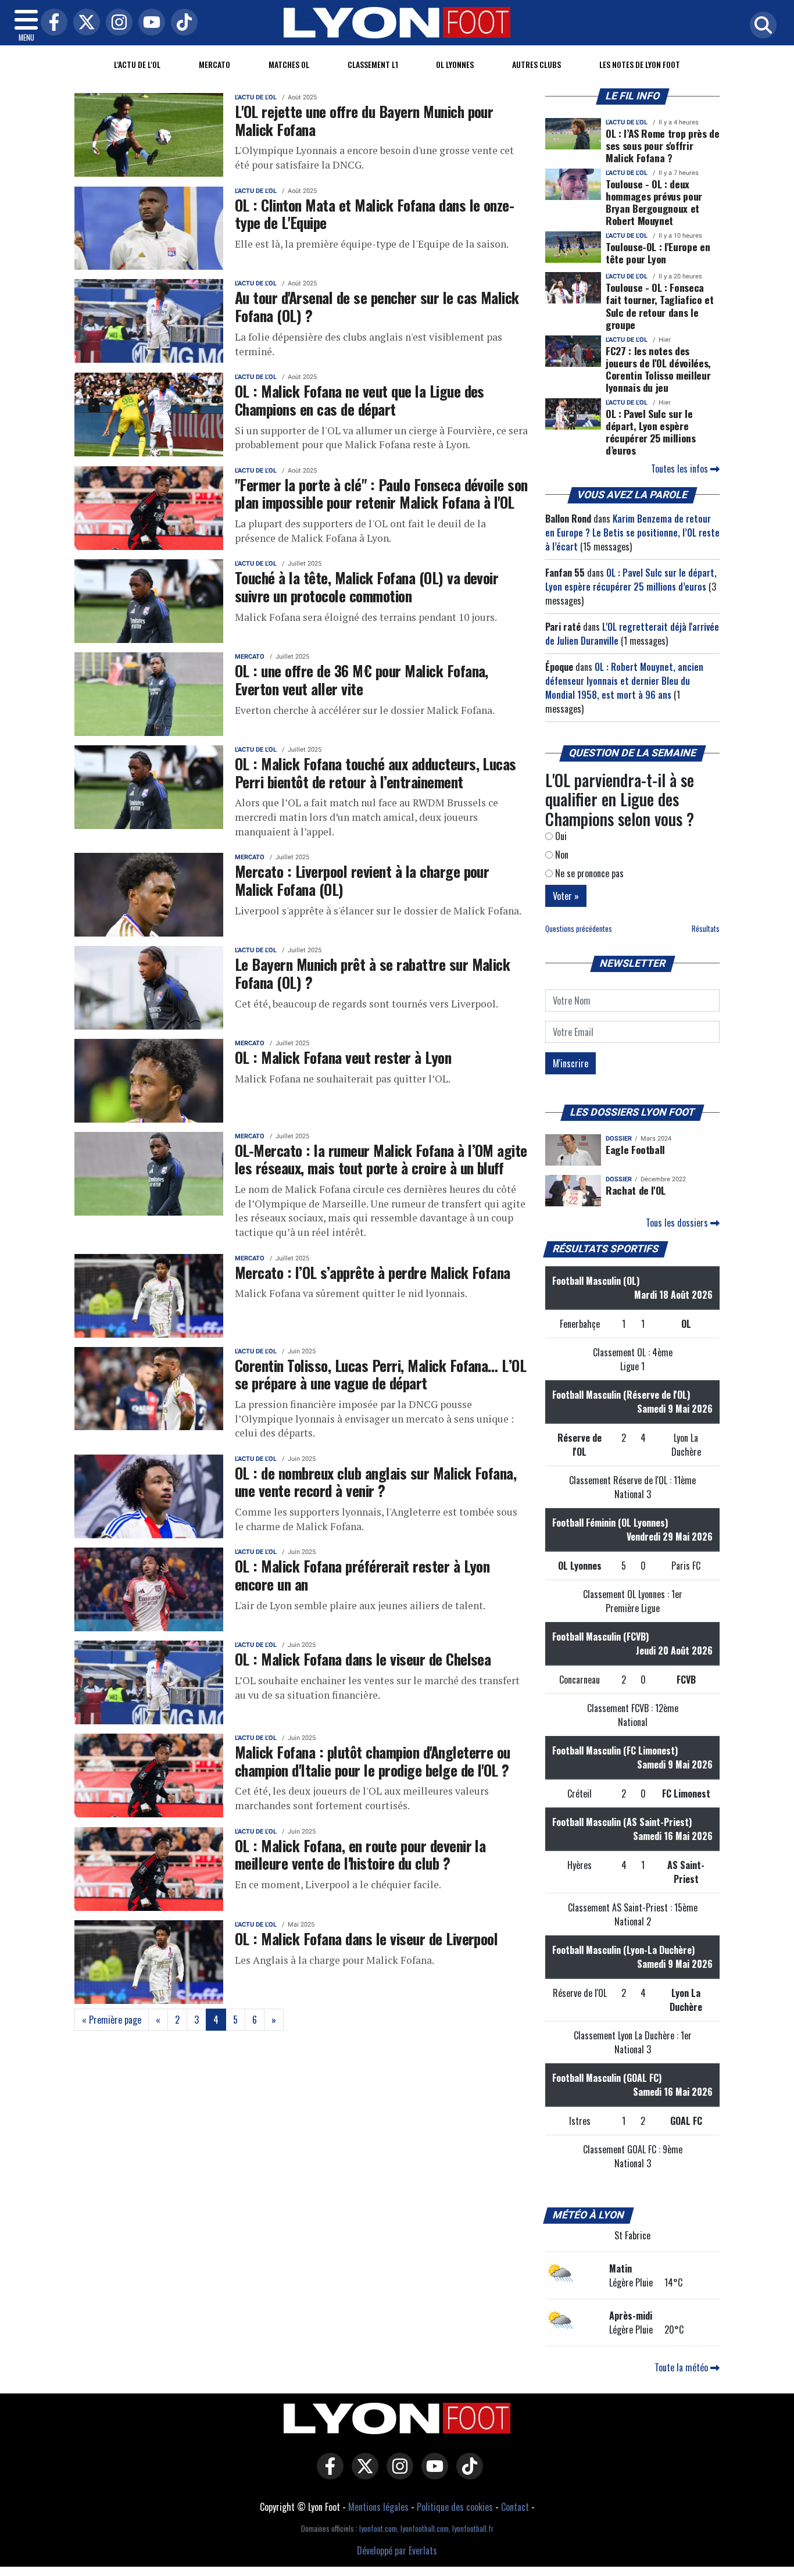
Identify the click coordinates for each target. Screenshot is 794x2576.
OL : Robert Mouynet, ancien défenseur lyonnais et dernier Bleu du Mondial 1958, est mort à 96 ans (624, 681)
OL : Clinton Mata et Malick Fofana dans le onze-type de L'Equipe (374, 214)
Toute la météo (682, 2367)
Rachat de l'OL (636, 1190)
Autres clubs (537, 64)
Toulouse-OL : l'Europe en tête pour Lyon (658, 253)
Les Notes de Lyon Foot (640, 64)
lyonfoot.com (378, 2529)
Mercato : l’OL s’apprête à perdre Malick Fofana (373, 1272)
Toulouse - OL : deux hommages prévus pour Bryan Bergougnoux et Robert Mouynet (654, 202)
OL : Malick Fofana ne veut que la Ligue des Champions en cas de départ (360, 400)
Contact (515, 2507)
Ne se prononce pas (588, 873)
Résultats (706, 929)
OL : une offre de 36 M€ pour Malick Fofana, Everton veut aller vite (362, 679)
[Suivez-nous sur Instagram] (397, 2474)
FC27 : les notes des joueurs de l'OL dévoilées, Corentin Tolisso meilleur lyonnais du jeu (658, 369)
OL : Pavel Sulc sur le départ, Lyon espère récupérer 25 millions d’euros (651, 432)
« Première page (112, 2020)
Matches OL (289, 64)
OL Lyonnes (455, 64)
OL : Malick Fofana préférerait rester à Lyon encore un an (362, 1575)
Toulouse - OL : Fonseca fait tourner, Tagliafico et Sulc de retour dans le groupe (660, 306)
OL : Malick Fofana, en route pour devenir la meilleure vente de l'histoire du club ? (360, 1854)
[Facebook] (51, 23)
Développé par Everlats (397, 2550)
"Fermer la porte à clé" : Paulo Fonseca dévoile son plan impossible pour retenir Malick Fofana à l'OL (381, 493)
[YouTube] (149, 23)
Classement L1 (373, 64)
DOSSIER (619, 1139)
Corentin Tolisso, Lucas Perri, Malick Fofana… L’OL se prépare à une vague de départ (380, 1374)
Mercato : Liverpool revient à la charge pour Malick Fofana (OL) (362, 880)
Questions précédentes (579, 929)
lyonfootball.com (425, 2529)
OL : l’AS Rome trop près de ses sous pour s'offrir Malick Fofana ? (663, 145)
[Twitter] (84, 23)
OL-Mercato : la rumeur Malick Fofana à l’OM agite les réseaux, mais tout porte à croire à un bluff (381, 1159)
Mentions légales (378, 2507)
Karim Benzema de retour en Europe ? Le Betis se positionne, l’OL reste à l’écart (632, 533)
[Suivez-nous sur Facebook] (327, 2474)
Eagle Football (635, 1149)
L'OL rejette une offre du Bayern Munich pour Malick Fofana (364, 120)
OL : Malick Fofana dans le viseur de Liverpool (366, 1938)
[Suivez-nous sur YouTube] (432, 2474)
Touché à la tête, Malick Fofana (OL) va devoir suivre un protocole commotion (366, 586)
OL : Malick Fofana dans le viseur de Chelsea (363, 1659)
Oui (560, 836)
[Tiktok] (181, 23)
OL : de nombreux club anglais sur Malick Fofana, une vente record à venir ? (375, 1482)
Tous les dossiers (678, 1223)
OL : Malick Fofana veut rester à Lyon (343, 1057)
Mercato (214, 64)
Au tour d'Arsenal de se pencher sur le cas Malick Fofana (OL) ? (377, 306)
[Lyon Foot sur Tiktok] (467, 2474)
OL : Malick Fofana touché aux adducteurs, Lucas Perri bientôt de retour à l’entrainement (375, 772)
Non (561, 855)
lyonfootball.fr (473, 2529)
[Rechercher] (760, 26)
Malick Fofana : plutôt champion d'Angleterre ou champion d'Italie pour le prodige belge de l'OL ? (373, 1761)
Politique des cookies (455, 2507)
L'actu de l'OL (137, 64)
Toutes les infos (681, 469)
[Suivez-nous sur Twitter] (362, 2474)
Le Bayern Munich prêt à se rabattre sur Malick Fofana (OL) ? (372, 973)
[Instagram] (116, 23)
